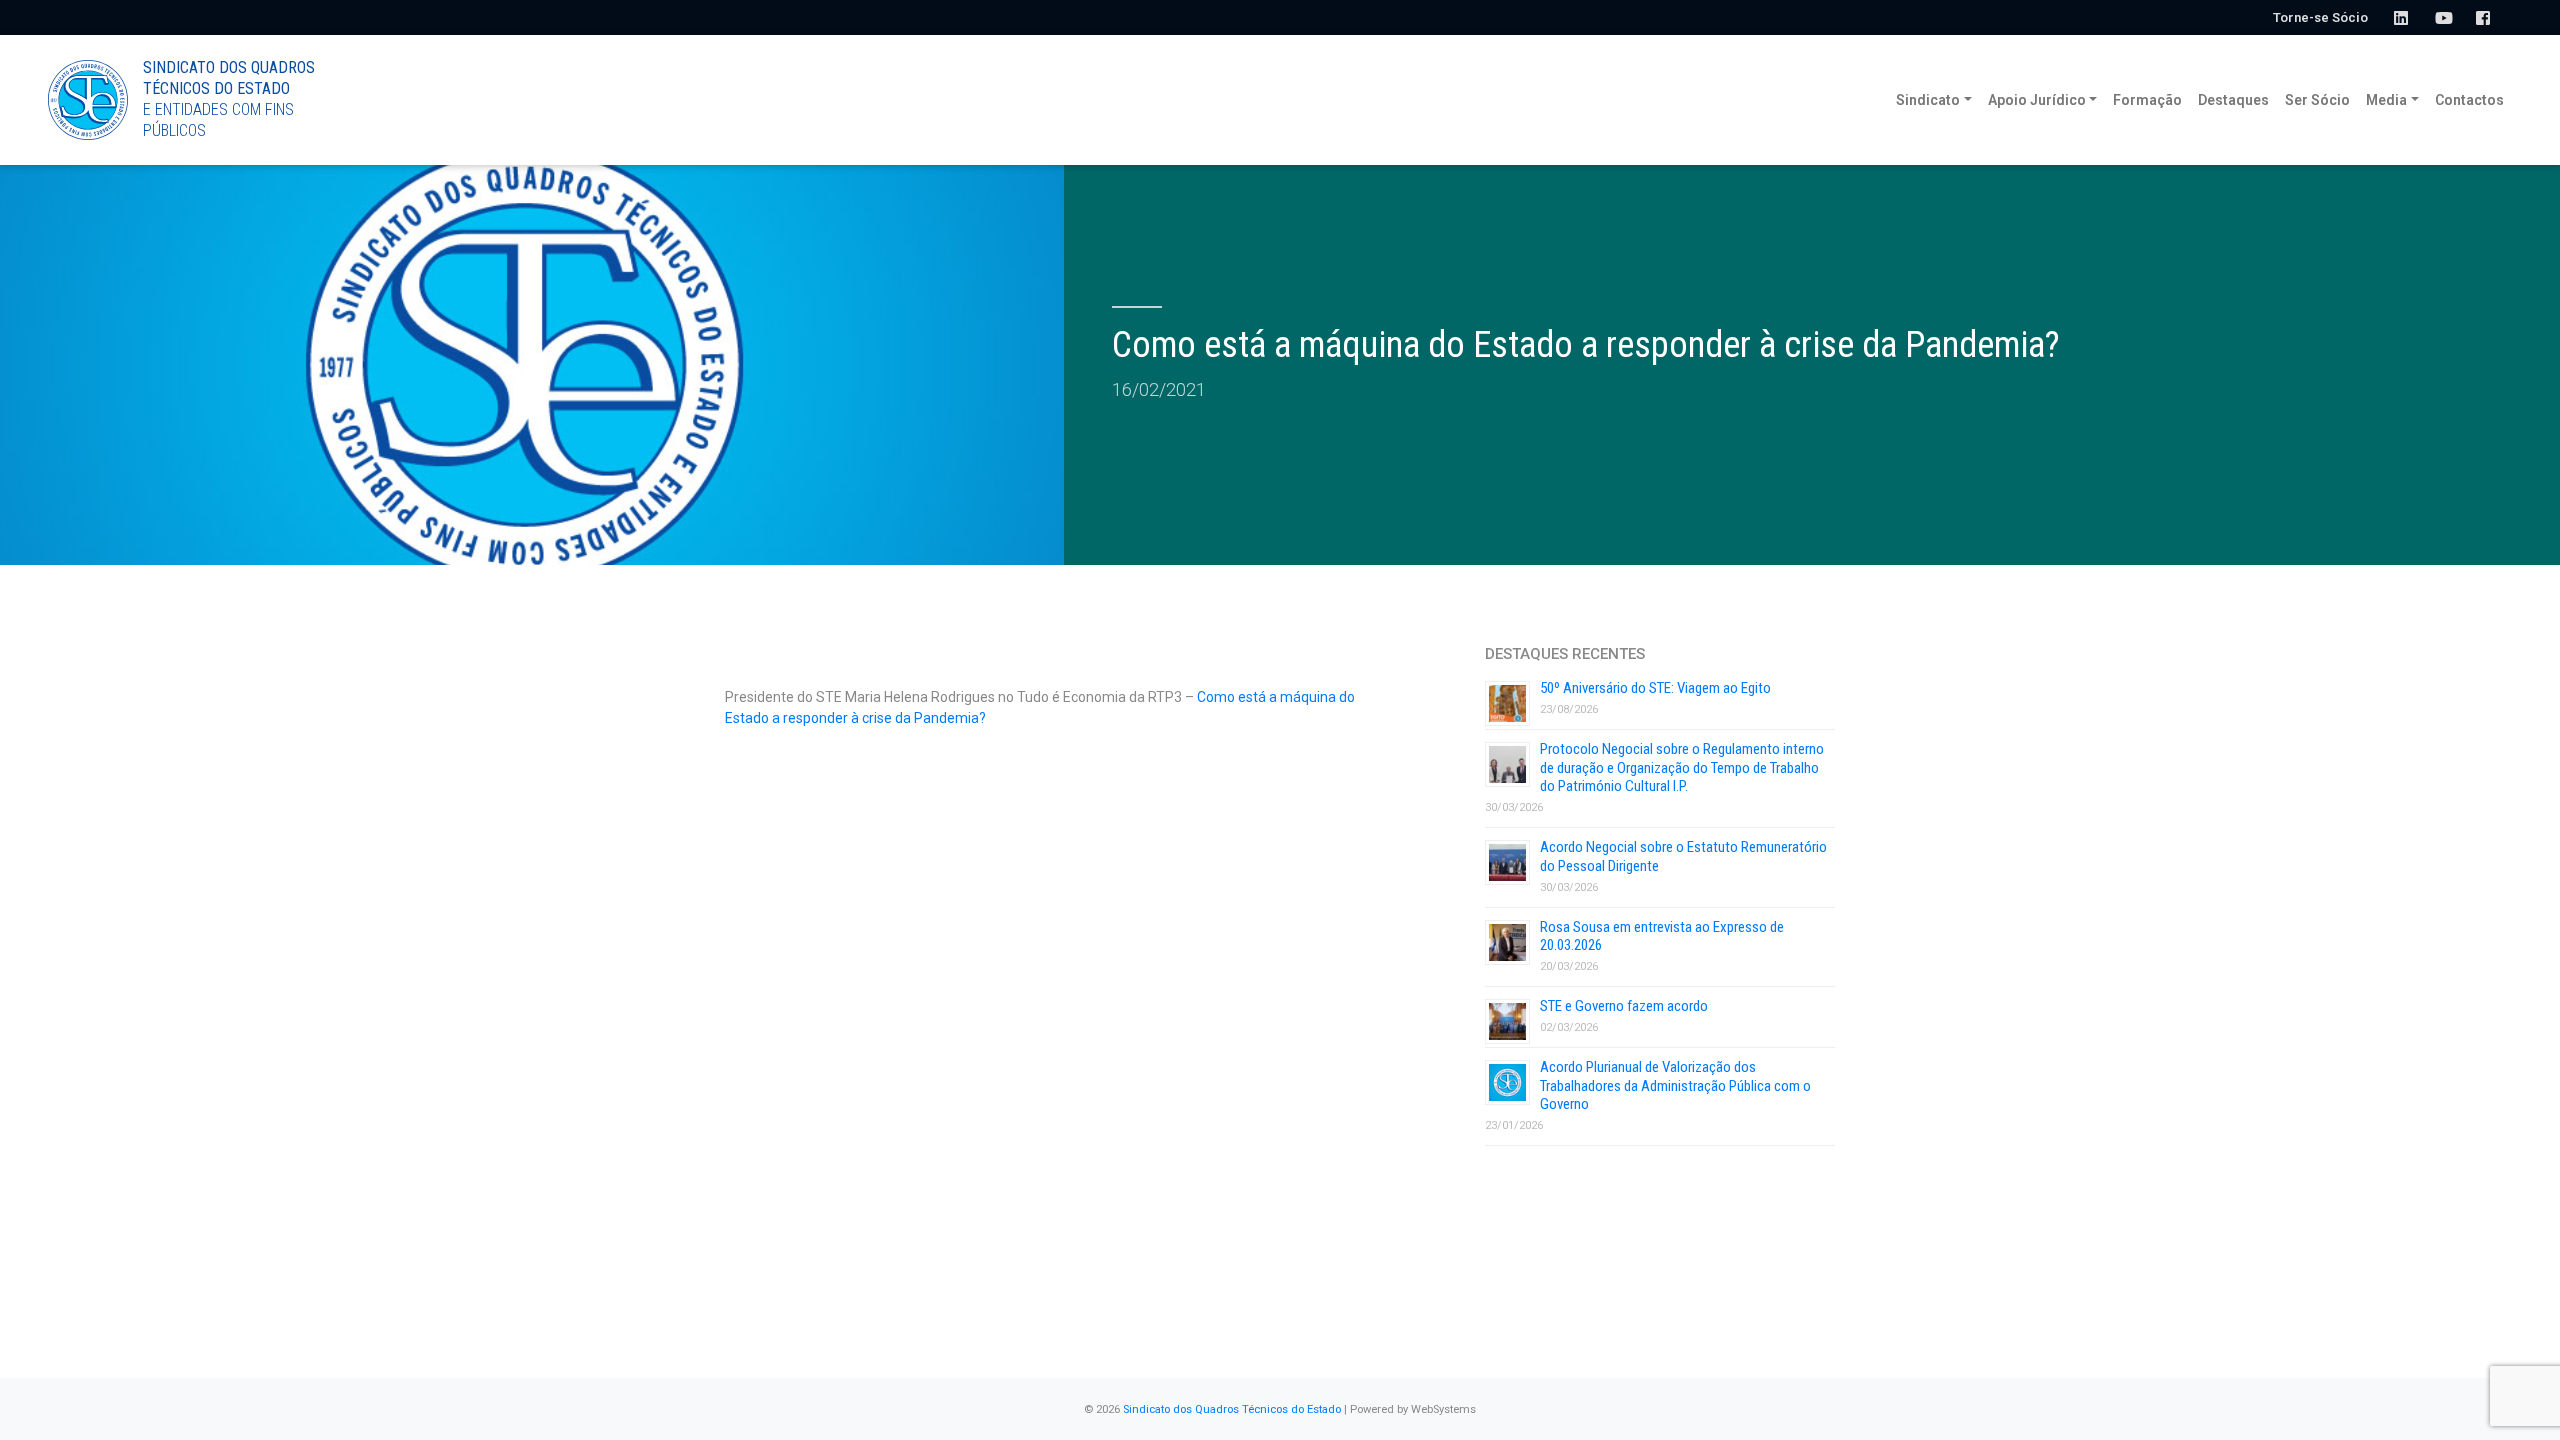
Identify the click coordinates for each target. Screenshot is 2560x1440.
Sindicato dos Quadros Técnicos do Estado (1232, 1409)
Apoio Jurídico (2037, 100)
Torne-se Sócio (2320, 17)
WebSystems (1443, 1409)
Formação (2147, 100)
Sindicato (1928, 100)
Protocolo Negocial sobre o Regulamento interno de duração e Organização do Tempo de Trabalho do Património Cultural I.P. (1682, 768)
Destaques (2233, 100)
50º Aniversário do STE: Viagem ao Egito (1655, 688)
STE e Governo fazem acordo (1624, 1006)
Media (2386, 100)
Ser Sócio (2317, 100)
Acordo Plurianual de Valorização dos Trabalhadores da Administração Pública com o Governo (1675, 1086)
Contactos (2469, 100)
